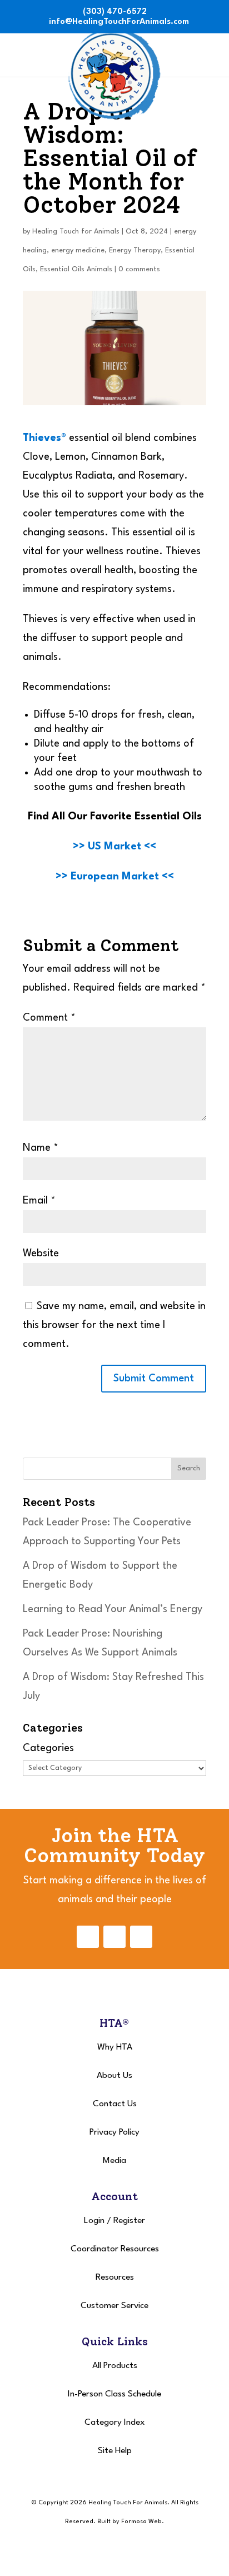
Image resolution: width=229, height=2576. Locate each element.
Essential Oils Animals (76, 269)
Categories (48, 1748)
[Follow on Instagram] (114, 1937)
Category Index (115, 2423)
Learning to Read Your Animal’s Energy (113, 1609)
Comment (49, 1018)
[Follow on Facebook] (88, 1937)
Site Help (115, 2451)
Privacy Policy (114, 2132)
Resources (115, 2277)
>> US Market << (114, 847)
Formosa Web (141, 2522)
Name (41, 1148)
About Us (114, 2076)
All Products (115, 2366)
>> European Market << (115, 877)
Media (114, 2161)
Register (129, 2221)
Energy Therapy (135, 250)
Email (39, 1201)
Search (189, 1468)
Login (94, 2221)
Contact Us (115, 2104)
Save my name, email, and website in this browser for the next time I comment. (114, 1325)
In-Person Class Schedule (114, 2394)
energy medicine (78, 250)
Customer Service (114, 2306)
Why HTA (115, 2047)
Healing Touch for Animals (76, 232)
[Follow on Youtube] (141, 1937)
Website (41, 1254)
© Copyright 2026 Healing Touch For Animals (99, 2503)
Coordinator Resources (115, 2249)
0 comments (139, 269)
